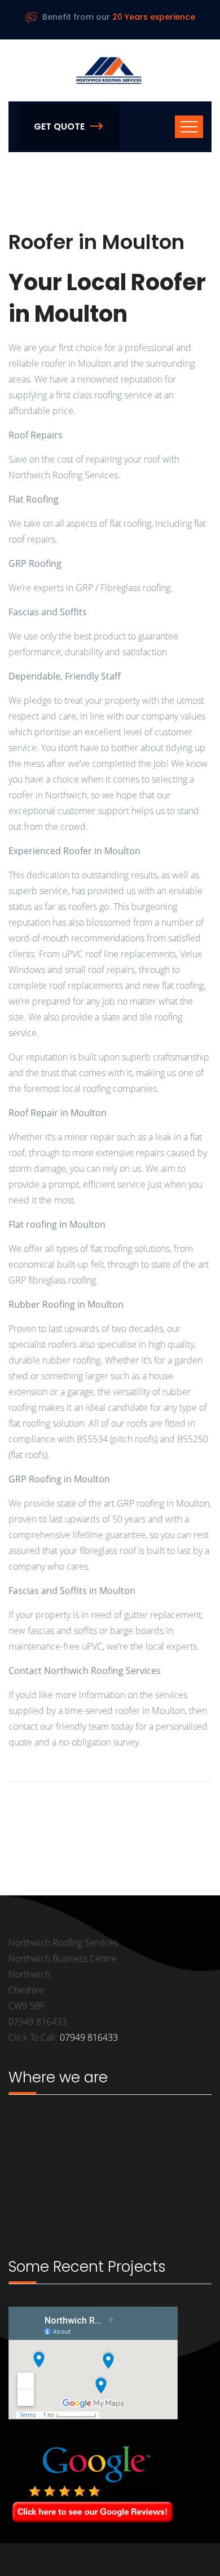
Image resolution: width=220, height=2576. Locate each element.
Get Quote (59, 126)
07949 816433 (89, 2037)
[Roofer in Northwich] (110, 70)
